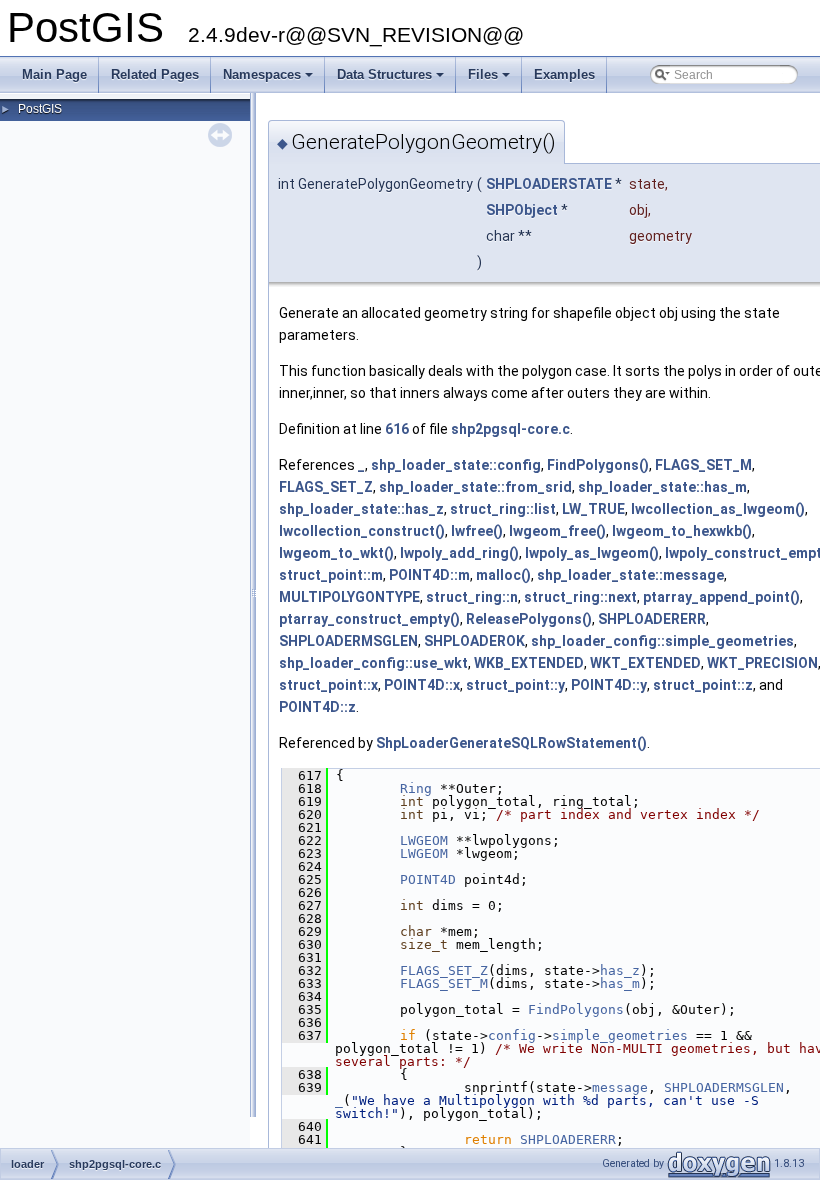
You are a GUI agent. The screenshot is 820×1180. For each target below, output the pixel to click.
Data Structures (392, 80)
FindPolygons (576, 1009)
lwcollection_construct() (362, 531)
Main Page (54, 74)
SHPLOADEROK (474, 641)
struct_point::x (328, 685)
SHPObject (522, 210)
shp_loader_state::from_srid (475, 487)
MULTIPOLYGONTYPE (349, 597)
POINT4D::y (609, 685)
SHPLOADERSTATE (549, 184)
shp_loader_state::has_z (361, 509)
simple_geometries (620, 1035)
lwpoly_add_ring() (459, 553)
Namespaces (269, 80)
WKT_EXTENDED (645, 663)
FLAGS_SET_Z (326, 487)
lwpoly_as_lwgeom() (592, 553)
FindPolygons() (598, 465)
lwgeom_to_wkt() (336, 553)
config (512, 1035)
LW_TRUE (593, 509)
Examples (564, 74)
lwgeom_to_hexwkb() (682, 531)
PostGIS (40, 109)
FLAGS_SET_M (703, 465)
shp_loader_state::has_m (662, 487)
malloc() (503, 575)
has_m (620, 983)
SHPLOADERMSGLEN (348, 641)
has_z (620, 970)
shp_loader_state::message (630, 575)
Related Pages (155, 74)
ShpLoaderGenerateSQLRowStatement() (511, 743)
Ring (416, 788)
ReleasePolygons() (529, 619)
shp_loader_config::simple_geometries (662, 641)
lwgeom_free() (557, 531)
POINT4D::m (429, 575)
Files (490, 80)
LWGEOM (424, 840)
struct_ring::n (472, 597)
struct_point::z (703, 685)
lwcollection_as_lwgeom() (718, 509)
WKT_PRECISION (762, 663)
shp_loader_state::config (456, 465)
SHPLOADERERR (652, 619)
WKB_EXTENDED (529, 663)
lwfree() (477, 531)
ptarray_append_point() (721, 597)
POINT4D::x (422, 685)
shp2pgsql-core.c (510, 429)
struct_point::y (515, 685)
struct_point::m (331, 575)
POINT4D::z (317, 707)
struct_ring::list (503, 509)
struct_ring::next (580, 597)
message (620, 1087)
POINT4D (428, 879)
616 (397, 429)
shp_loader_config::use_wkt (373, 663)
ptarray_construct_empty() (369, 619)
